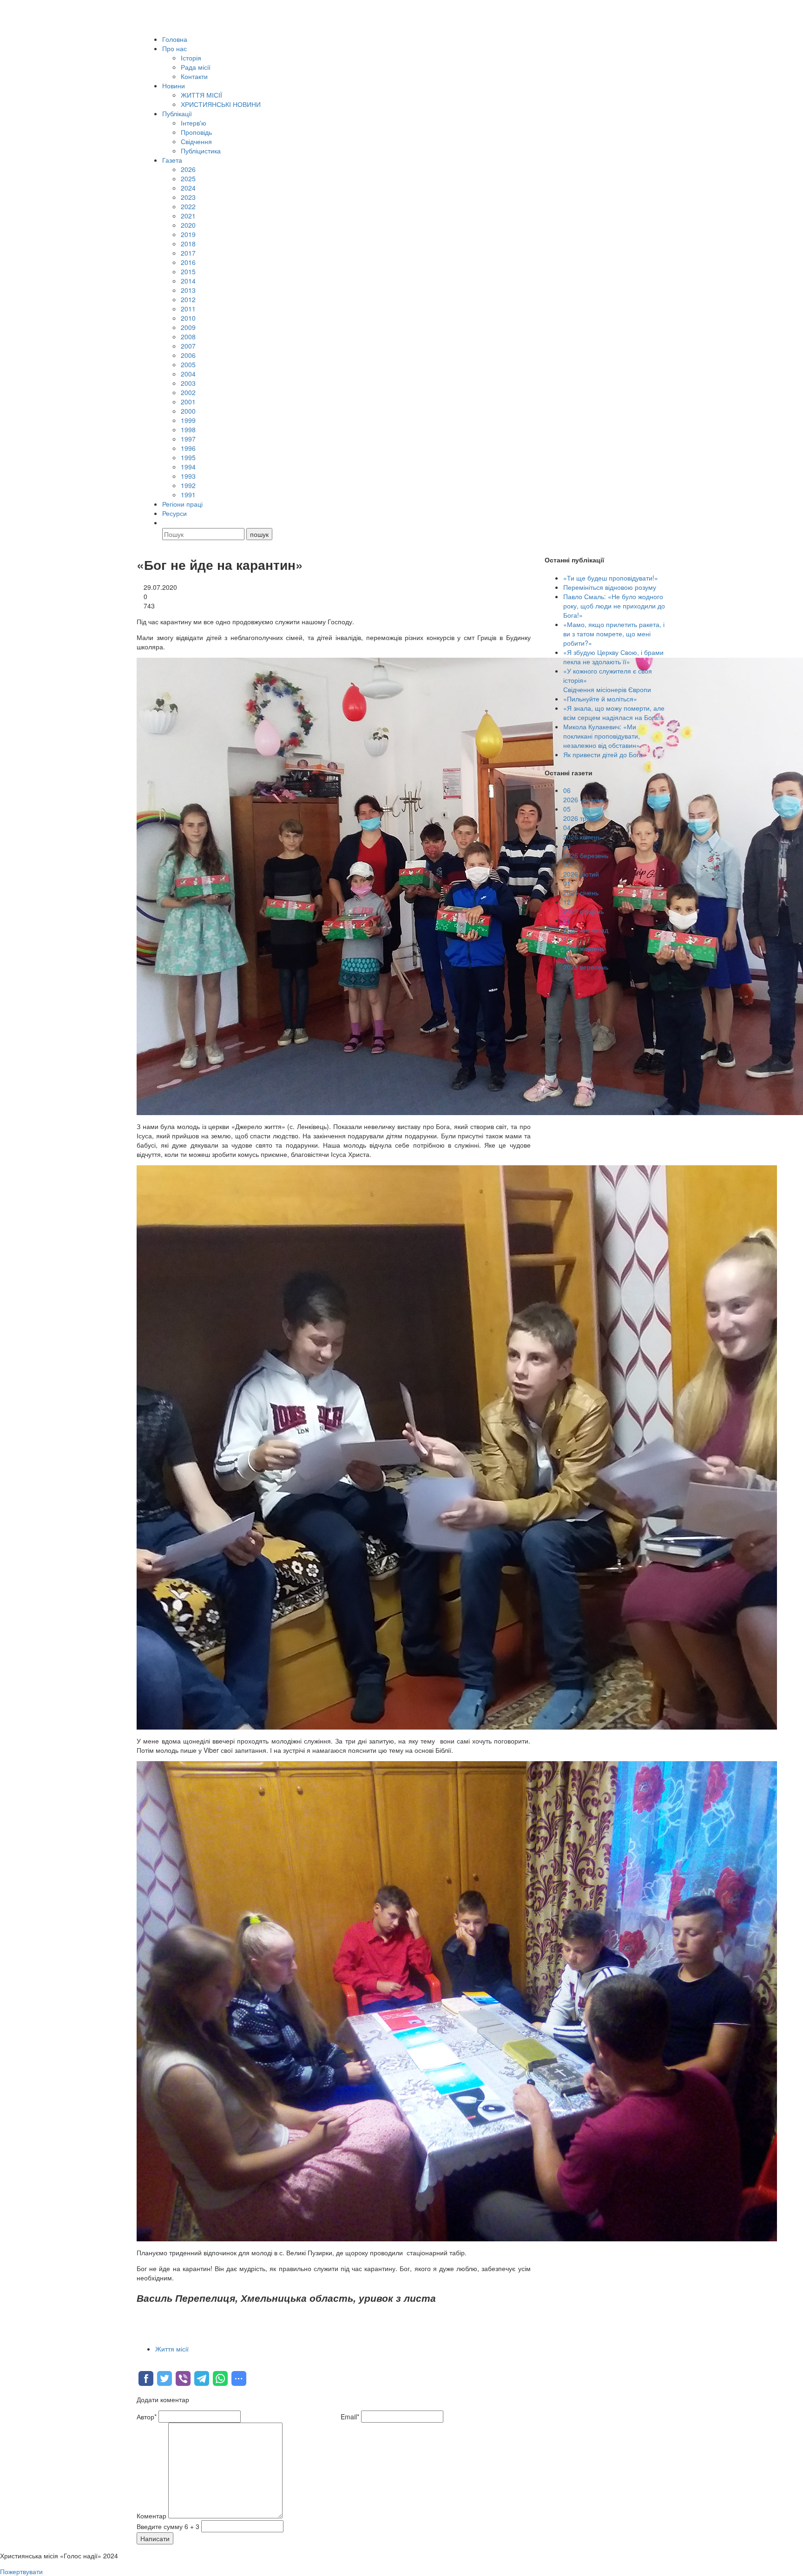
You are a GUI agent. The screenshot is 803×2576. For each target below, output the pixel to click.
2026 (188, 169)
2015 (188, 271)
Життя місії (172, 2349)
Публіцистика (201, 151)
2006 (188, 355)
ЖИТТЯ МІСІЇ (201, 95)
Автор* (147, 2417)
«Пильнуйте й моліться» (600, 699)
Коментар (151, 2516)
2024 (188, 188)
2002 (188, 392)
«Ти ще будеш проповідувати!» (611, 578)
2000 (188, 411)
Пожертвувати (21, 2571)
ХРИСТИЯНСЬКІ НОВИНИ (221, 104)
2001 (188, 402)
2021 (188, 216)
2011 (188, 309)
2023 (188, 197)
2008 (188, 337)
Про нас (174, 48)
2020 (188, 225)
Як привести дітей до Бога (603, 754)
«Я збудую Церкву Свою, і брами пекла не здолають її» (613, 657)
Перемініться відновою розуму (610, 587)
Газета (172, 160)
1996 (188, 448)
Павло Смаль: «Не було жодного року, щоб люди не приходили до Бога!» (614, 606)
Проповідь (196, 132)
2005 (188, 364)
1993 (188, 476)
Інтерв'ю (194, 123)
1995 (188, 457)
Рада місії (196, 67)
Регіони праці (182, 504)
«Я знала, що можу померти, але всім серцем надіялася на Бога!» (614, 713)
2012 (188, 299)
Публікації (177, 113)
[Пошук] (166, 522)
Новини (174, 86)
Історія (191, 58)
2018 (188, 244)
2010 (188, 318)
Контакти (194, 76)
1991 (188, 495)
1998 (188, 429)
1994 (188, 467)
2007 (188, 346)
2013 (188, 290)
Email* (350, 2417)
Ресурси (174, 513)
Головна (175, 39)
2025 (188, 178)
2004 (188, 374)
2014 (188, 281)
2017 (188, 253)
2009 (188, 327)
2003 (188, 383)
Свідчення (196, 141)
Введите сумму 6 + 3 (168, 2526)
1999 (188, 420)
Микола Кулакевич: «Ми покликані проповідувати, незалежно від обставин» (602, 736)
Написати (155, 2538)
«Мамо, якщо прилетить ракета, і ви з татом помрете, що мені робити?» (614, 634)
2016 (188, 262)
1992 (188, 485)
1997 (188, 439)
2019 (188, 234)
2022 (188, 206)
